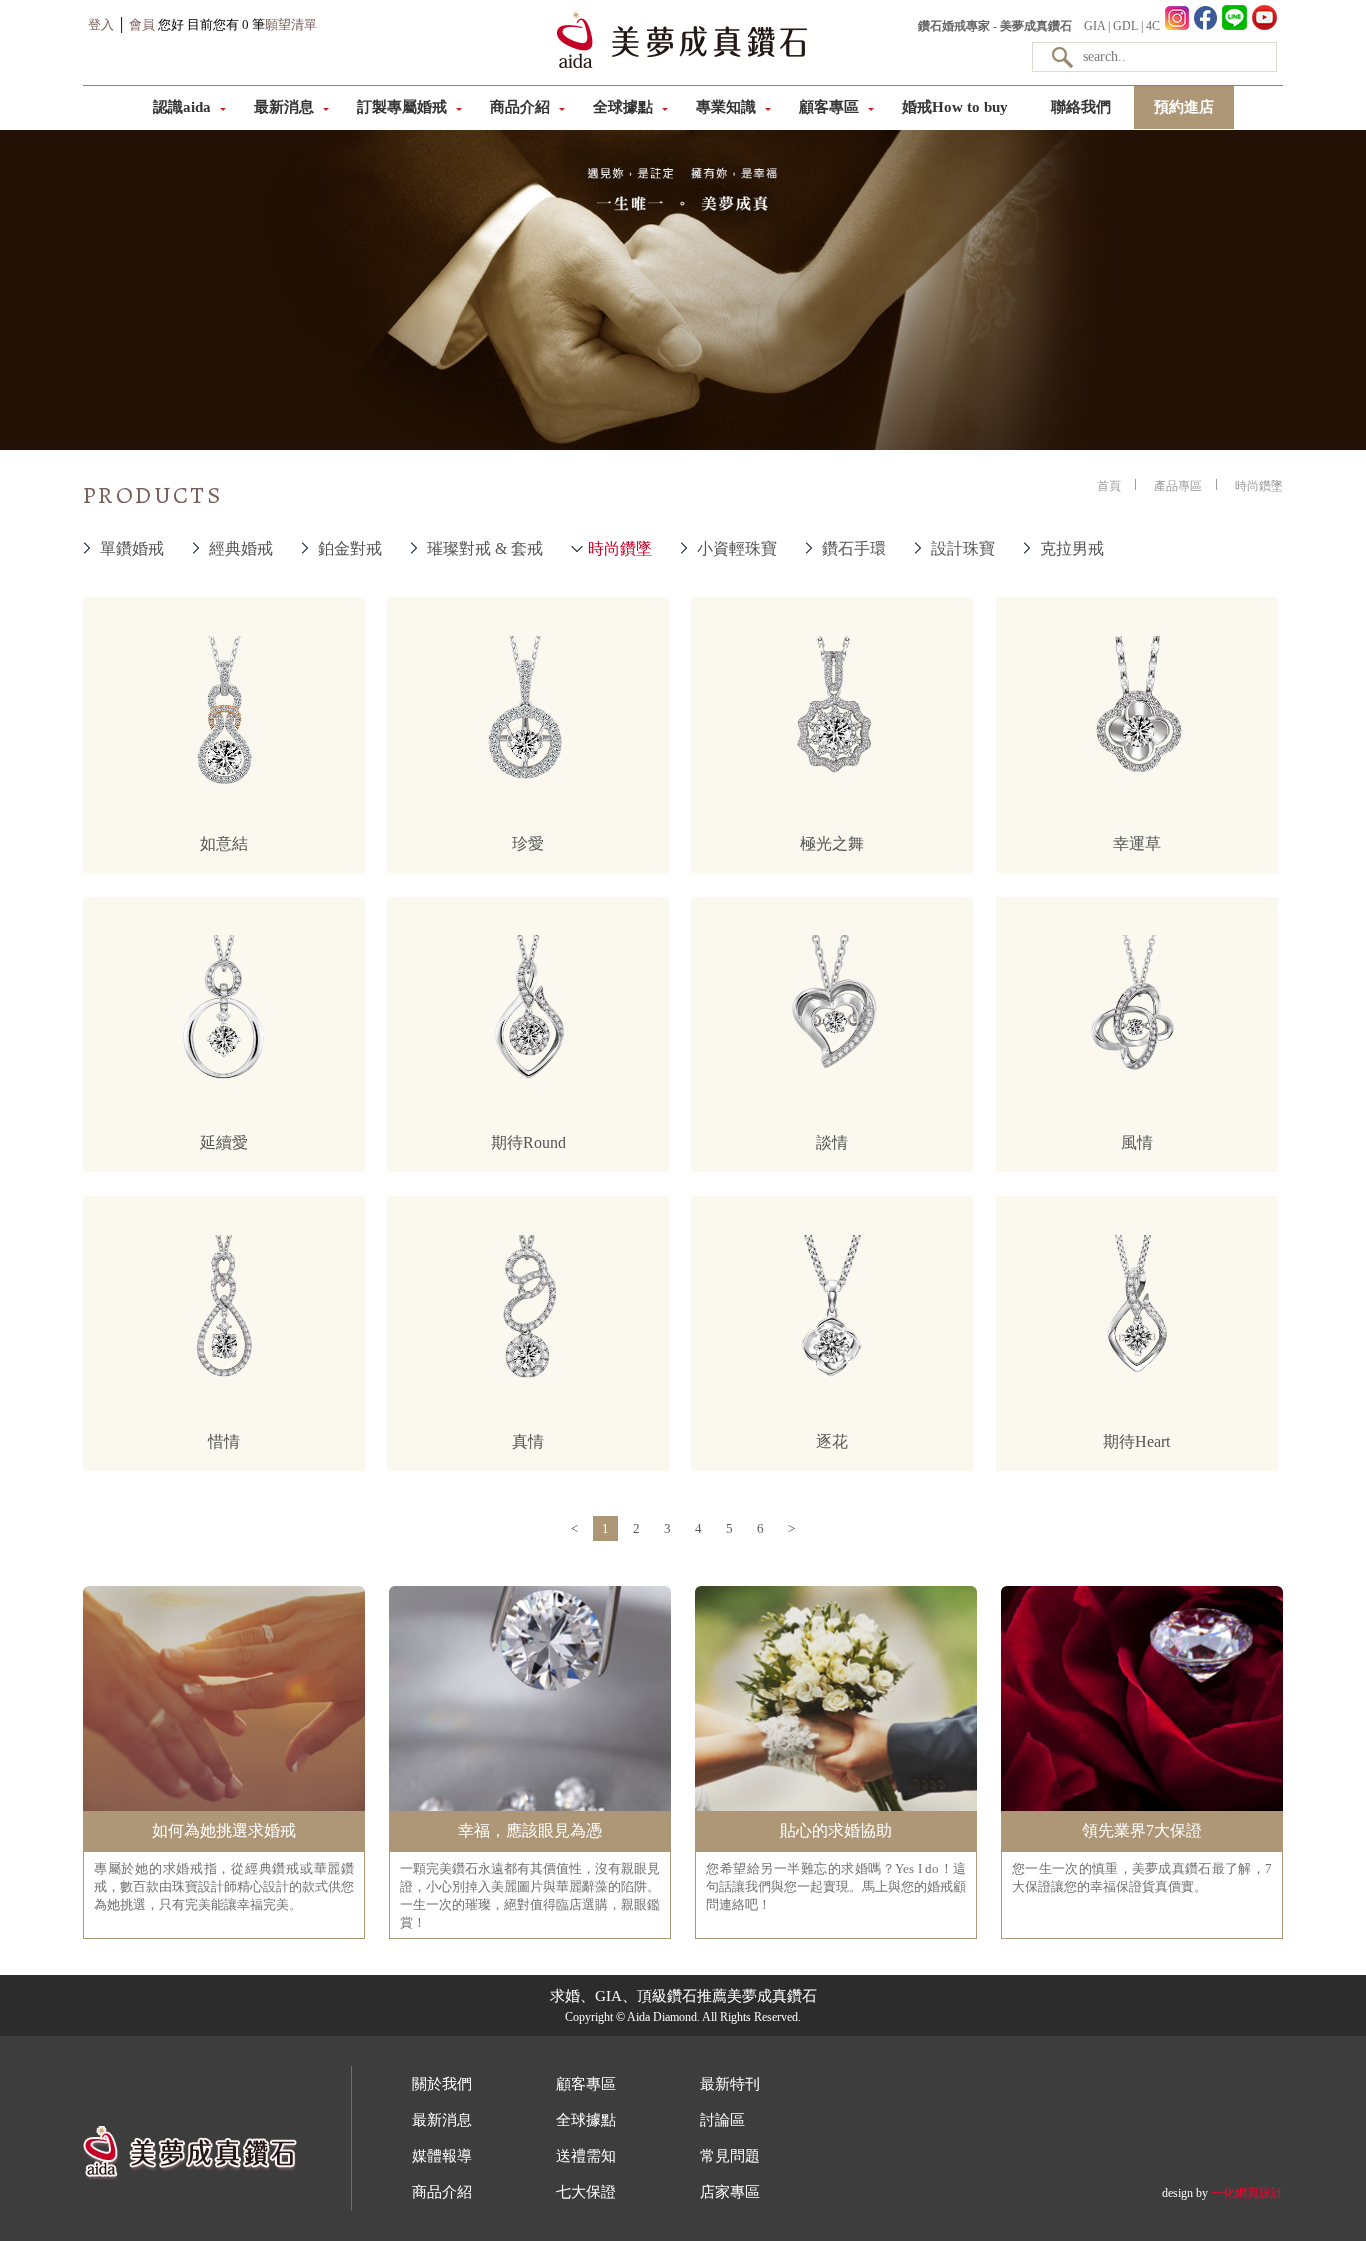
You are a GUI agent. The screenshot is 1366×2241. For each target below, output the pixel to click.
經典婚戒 (241, 548)
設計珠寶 (963, 548)
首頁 (1109, 486)
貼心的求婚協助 (836, 1830)
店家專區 (730, 2192)
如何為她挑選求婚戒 (224, 1830)
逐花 (832, 1441)
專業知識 (726, 107)
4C (1153, 26)
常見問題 (730, 2156)
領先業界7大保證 (1142, 1830)
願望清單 (291, 24)
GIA (1094, 26)
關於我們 (442, 2084)
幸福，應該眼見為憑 (530, 1830)
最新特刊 (730, 2084)
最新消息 (284, 107)
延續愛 (224, 1142)
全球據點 (623, 107)
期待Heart (1136, 1441)
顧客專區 (829, 107)
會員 (142, 24)
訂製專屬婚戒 (402, 107)
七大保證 (586, 2192)
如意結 (224, 843)
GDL (1125, 26)
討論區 (722, 2120)
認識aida (182, 107)
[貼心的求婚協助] (836, 1809)
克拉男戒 (1072, 548)
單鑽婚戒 (132, 548)
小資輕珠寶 (737, 548)
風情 (1137, 1142)
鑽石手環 (854, 548)
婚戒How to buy (955, 107)
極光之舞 (832, 843)
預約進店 (1184, 107)
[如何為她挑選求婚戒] (224, 1809)
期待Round (528, 1142)
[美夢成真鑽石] (682, 66)
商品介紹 (520, 107)
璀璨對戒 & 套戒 (485, 548)
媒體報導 (442, 2156)
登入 (101, 24)
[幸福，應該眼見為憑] (530, 1809)
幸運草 (1137, 843)
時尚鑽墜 (620, 548)
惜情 (224, 1441)
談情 (832, 1142)
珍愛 (528, 843)
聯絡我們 (1081, 107)
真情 (528, 1441)
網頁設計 (1259, 2193)
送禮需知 (586, 2156)
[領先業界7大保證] (1142, 1809)
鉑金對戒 (350, 548)
